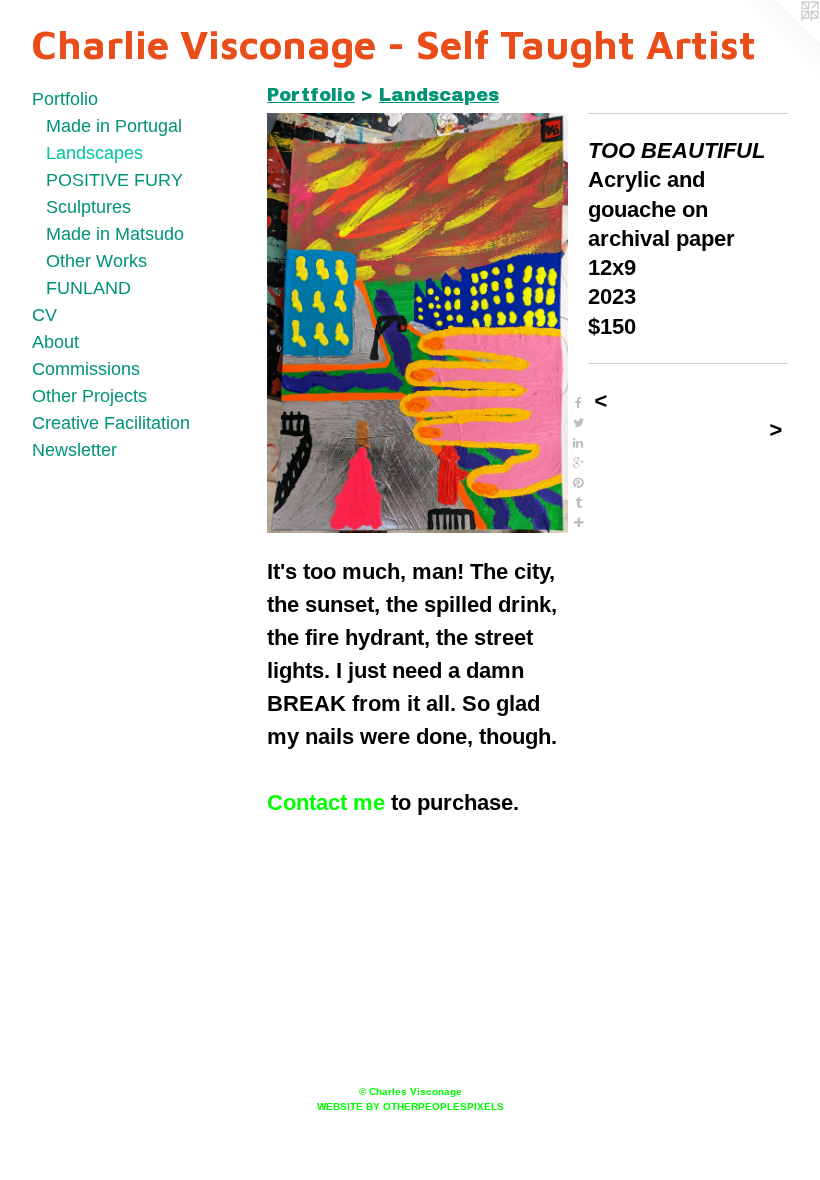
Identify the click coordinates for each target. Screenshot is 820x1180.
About (55, 342)
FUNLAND (88, 288)
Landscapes (94, 153)
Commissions (86, 369)
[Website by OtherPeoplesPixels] (780, 40)
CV (44, 315)
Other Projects (89, 396)
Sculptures (88, 207)
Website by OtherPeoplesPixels (410, 1106)
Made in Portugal (114, 126)
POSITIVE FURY (114, 180)
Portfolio (65, 99)
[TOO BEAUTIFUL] (417, 323)
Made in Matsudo (115, 234)
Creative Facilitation (111, 423)
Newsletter (74, 450)
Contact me (326, 802)
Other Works (96, 261)
